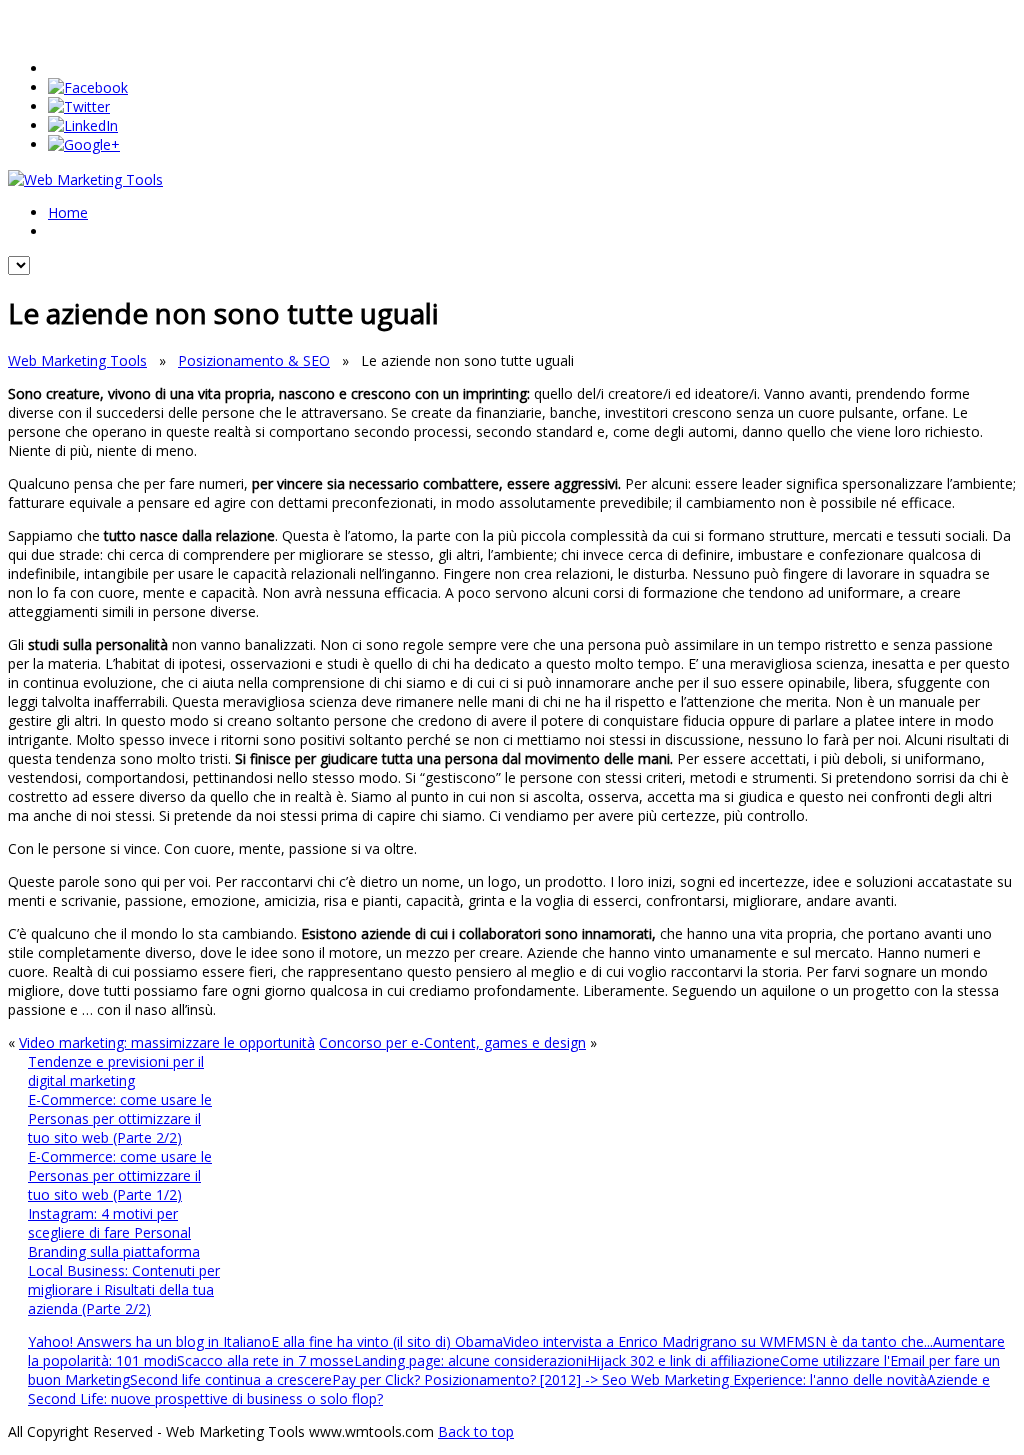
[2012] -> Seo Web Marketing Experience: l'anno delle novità (733, 1379)
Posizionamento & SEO (254, 360)
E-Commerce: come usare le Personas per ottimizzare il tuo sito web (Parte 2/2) (120, 1118)
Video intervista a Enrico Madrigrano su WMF (648, 1341)
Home (68, 212)
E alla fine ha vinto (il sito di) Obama (387, 1341)
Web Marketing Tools (77, 360)
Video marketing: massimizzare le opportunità (167, 1042)
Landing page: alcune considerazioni (470, 1360)
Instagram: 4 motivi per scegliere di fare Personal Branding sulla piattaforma (114, 1232)
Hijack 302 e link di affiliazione (683, 1360)
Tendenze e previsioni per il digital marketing (116, 1071)
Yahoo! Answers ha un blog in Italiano (149, 1341)
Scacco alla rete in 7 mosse (265, 1360)
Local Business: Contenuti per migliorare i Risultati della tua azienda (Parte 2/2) (124, 1289)
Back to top (476, 1431)
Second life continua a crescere (231, 1379)
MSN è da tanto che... (863, 1341)
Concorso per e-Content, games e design (452, 1042)
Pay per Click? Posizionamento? (436, 1379)
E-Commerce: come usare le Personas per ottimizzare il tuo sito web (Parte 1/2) (120, 1175)
